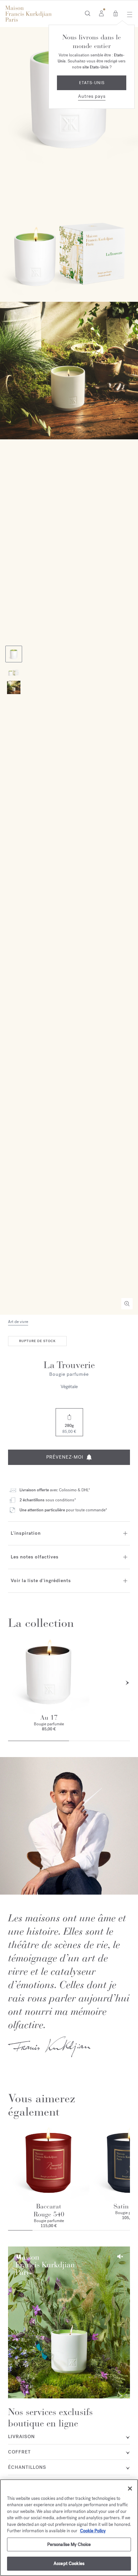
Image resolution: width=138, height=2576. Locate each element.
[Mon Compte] (101, 13)
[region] (69, 2528)
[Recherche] (88, 13)
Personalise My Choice (69, 2544)
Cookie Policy (93, 2531)
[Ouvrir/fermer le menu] (128, 14)
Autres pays (92, 96)
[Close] (130, 2489)
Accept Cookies (69, 2563)
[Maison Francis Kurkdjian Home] (28, 14)
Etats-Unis (92, 83)
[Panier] (116, 13)
